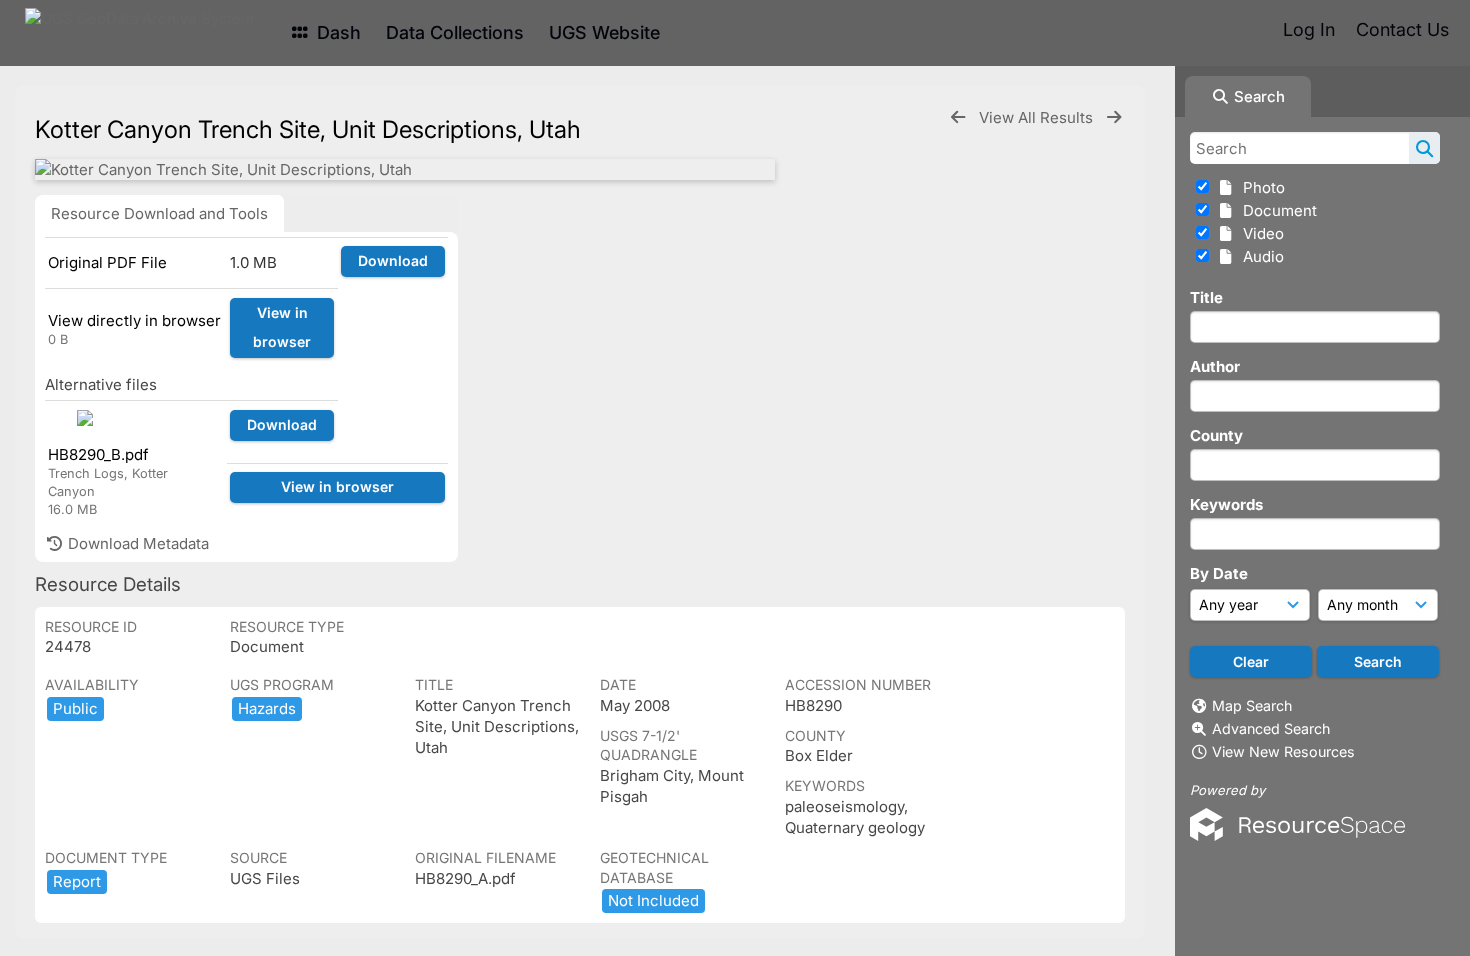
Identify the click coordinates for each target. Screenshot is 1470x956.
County (1216, 435)
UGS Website (604, 32)
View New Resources (1283, 751)
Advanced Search (1271, 728)
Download (393, 260)
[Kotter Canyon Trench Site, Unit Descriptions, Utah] (405, 169)
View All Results (1038, 117)
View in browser (282, 327)
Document (1276, 210)
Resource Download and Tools (159, 213)
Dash (336, 32)
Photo (1260, 187)
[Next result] (1114, 117)
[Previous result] (958, 117)
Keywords (1226, 504)
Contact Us (1402, 29)
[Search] (1424, 148)
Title (1206, 297)
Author (1215, 366)
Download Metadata (136, 543)
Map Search (1252, 705)
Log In (1309, 29)
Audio (1259, 256)
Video (1259, 233)
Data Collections (455, 32)
